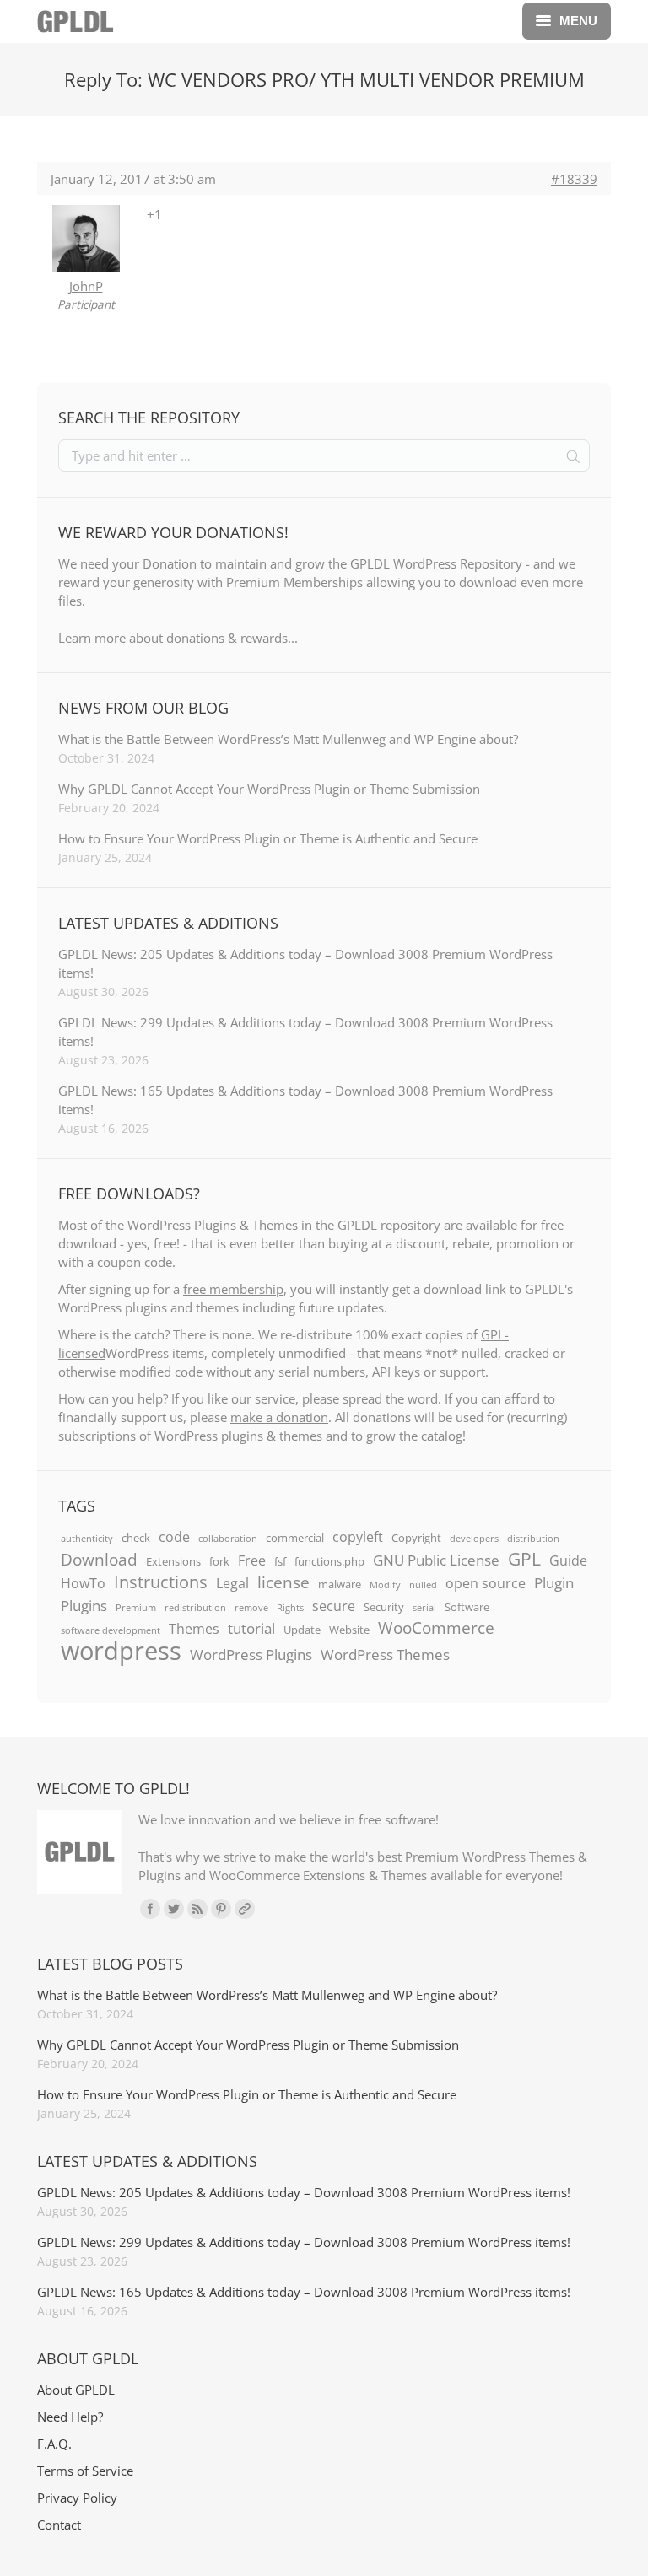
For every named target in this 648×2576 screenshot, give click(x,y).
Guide (568, 1560)
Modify (385, 1585)
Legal (232, 1583)
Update (302, 1630)
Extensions (173, 1561)
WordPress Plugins (251, 1654)
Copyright (416, 1538)
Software (467, 1607)
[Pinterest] (221, 1909)
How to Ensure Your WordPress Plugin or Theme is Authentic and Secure (268, 838)
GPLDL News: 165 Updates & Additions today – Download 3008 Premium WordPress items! (305, 1100)
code (174, 1537)
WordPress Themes (385, 1654)
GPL (524, 1559)
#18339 (574, 179)
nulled (423, 1585)
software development (111, 1630)
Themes (194, 1629)
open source (486, 1583)
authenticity (87, 1539)
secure (334, 1606)
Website (349, 1630)
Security (384, 1607)
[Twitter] (174, 1909)
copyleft (358, 1537)
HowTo (83, 1583)
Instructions (161, 1582)
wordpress (121, 1651)
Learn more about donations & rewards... (178, 638)
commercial (295, 1538)
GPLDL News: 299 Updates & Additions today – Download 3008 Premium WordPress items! (305, 1032)
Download (99, 1560)
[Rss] (197, 1909)
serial (424, 1608)
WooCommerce (436, 1628)
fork (219, 1561)
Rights (290, 1608)
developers (474, 1539)
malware (340, 1584)
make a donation (279, 1417)
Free (252, 1560)
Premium (136, 1608)
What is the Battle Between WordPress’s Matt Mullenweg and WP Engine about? (288, 739)
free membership (233, 1289)
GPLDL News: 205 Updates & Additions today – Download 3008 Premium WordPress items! (305, 963)
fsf (280, 1561)
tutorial (251, 1628)
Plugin (554, 1582)
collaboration (228, 1539)
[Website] (245, 1909)
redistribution (195, 1608)
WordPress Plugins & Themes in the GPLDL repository (284, 1225)
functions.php (329, 1561)
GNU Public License (436, 1560)
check (136, 1538)
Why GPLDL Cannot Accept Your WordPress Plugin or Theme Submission (269, 789)
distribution (533, 1539)
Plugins (84, 1605)
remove (251, 1608)
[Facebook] (150, 1909)
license (283, 1582)
